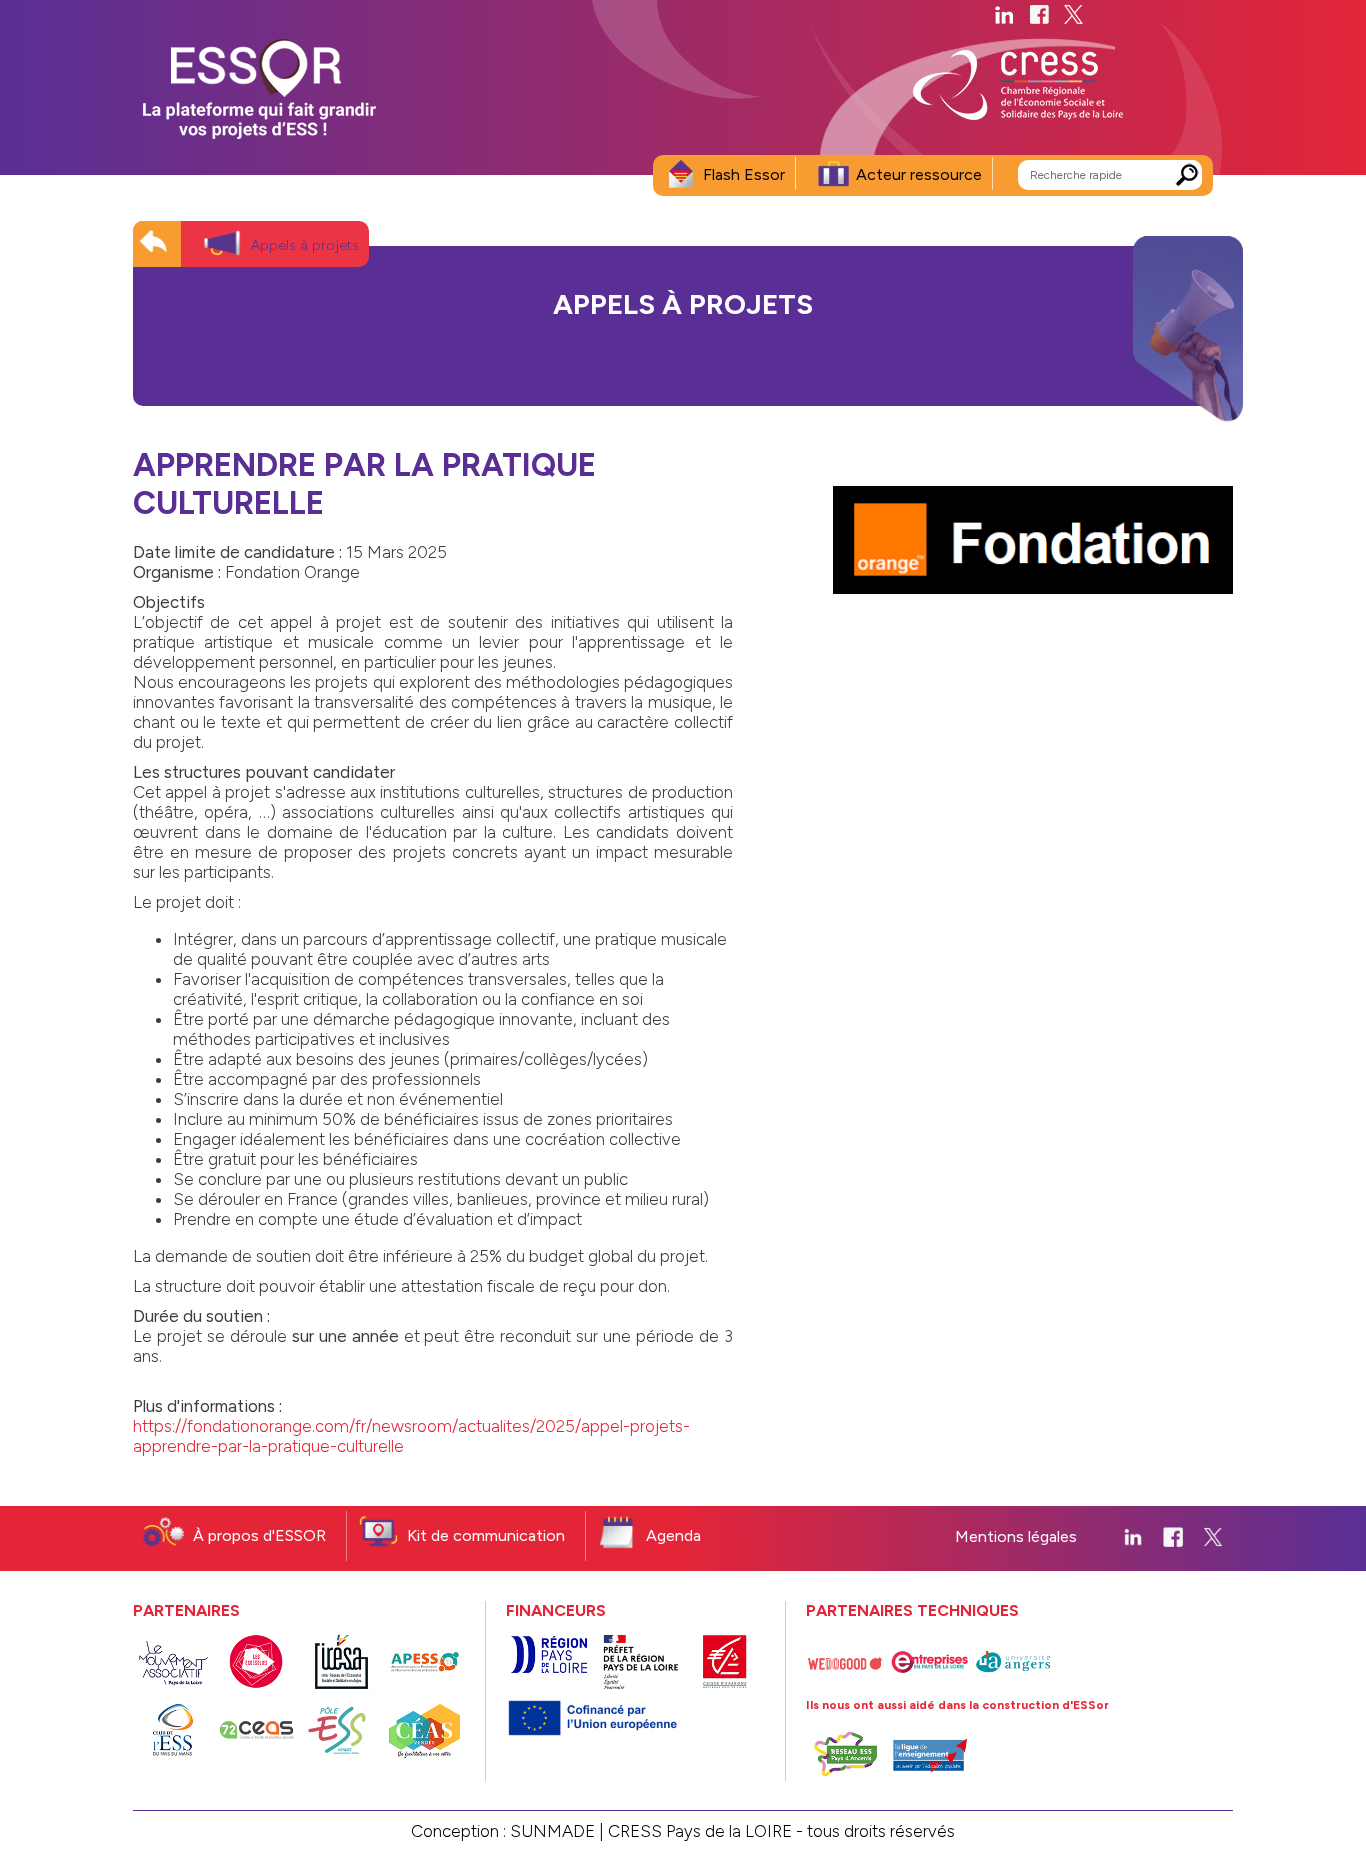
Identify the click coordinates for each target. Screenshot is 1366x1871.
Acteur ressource (919, 174)
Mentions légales (1016, 1536)
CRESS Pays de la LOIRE (700, 1831)
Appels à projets (305, 245)
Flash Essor (744, 174)
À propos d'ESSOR (259, 1535)
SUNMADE (552, 1831)
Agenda (673, 1535)
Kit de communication (486, 1535)
